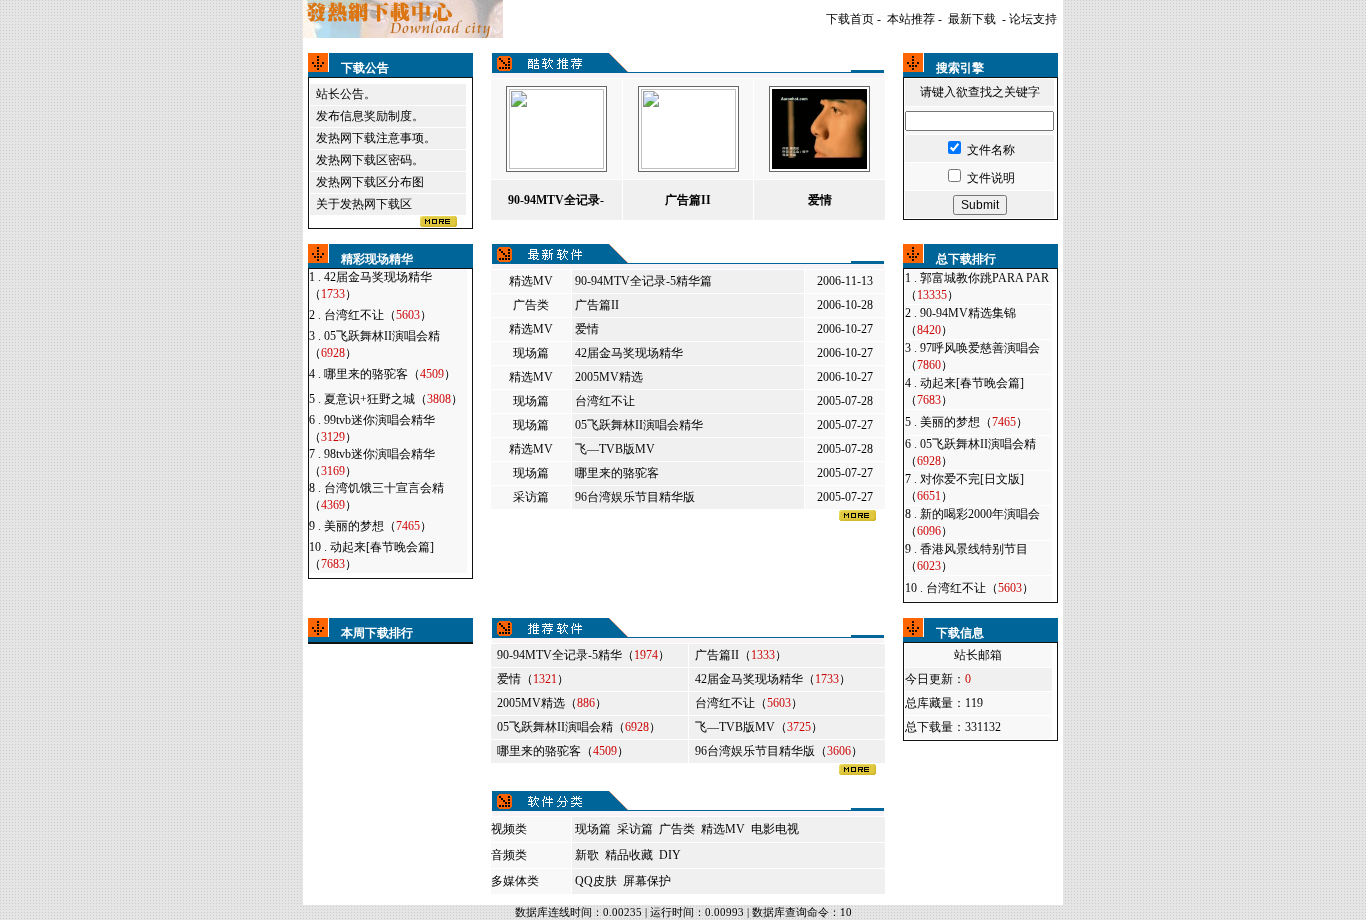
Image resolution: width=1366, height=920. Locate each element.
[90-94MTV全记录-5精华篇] (556, 165)
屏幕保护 (647, 881)
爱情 (587, 329)
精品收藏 (629, 855)
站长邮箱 (978, 655)
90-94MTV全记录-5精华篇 (643, 281)
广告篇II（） (741, 655)
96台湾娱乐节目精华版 (635, 497)
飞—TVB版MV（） (759, 727)
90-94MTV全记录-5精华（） (583, 655)
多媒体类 (515, 881)
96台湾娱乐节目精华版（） (779, 751)
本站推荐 (911, 19)
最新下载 (972, 19)
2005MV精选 (609, 377)
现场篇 (531, 353)
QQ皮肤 (596, 881)
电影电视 (775, 829)
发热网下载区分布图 (370, 182)
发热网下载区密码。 (370, 160)
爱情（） (533, 679)
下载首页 (850, 19)
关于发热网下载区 (364, 204)
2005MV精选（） (552, 703)
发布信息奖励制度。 (370, 116)
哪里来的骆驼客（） (390, 374)
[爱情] (819, 165)
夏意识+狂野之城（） (393, 399)
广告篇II (597, 305)
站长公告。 (346, 94)
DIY (670, 855)
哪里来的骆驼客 (617, 473)
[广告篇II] (688, 165)
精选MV (531, 281)
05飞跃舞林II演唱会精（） (579, 727)
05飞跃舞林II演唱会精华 (639, 425)
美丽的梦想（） (378, 526)
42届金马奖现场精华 (629, 353)
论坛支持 (1033, 19)
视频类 (509, 829)
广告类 (531, 305)
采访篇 (531, 497)
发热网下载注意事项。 (376, 138)
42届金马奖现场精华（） (773, 679)
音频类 (509, 855)
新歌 (587, 855)
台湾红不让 (605, 401)
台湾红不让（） (378, 315)
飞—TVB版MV (615, 449)
